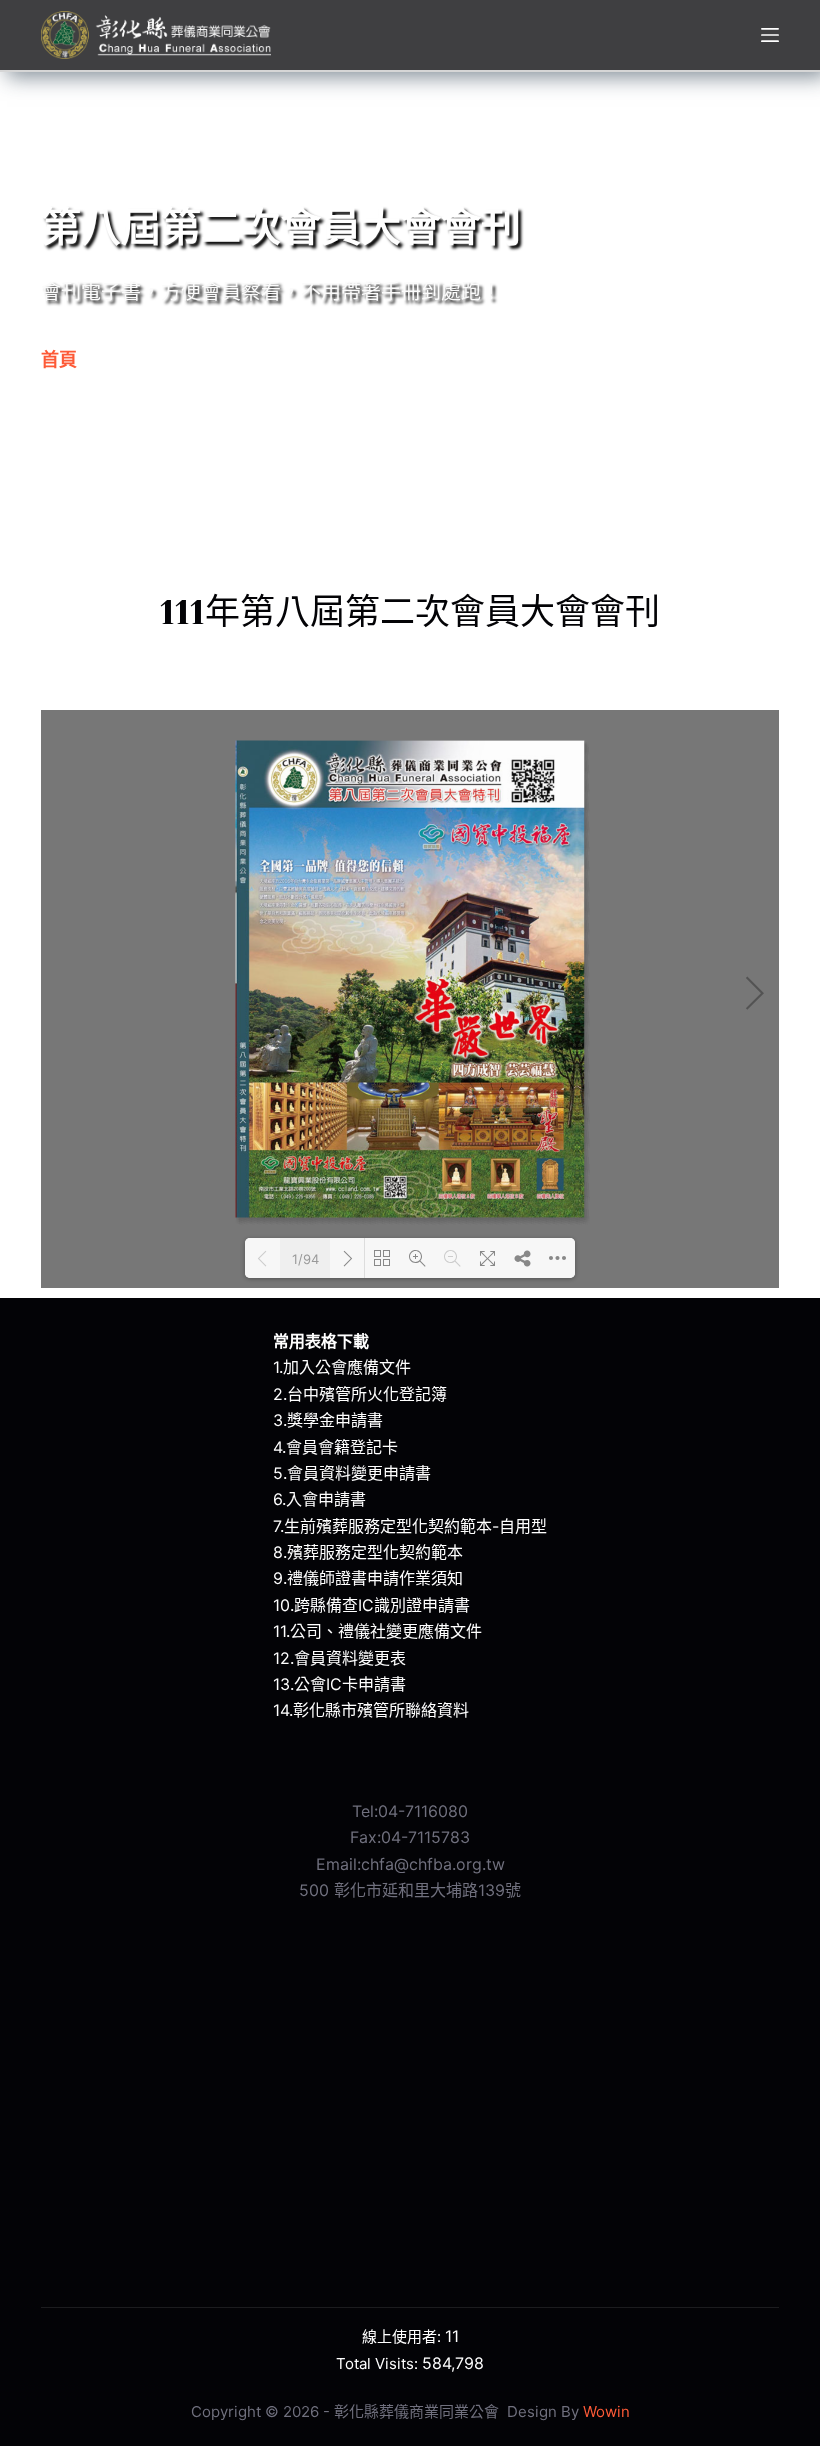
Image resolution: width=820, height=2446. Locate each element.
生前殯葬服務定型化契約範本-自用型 (415, 1526)
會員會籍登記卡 (342, 1447)
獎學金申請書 (335, 1420)
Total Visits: (379, 2363)
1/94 (305, 1259)
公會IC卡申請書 (350, 1684)
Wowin (606, 2411)
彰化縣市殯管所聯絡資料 (381, 1710)
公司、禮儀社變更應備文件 (386, 1631)
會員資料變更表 (350, 1658)
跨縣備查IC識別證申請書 (382, 1605)
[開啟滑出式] (770, 35)
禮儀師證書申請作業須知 (375, 1578)
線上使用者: (403, 2336)
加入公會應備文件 (347, 1367)
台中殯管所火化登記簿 (367, 1394)
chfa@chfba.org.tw (433, 1864)
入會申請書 (326, 1499)
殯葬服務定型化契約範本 (375, 1552)
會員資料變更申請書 (359, 1473)
